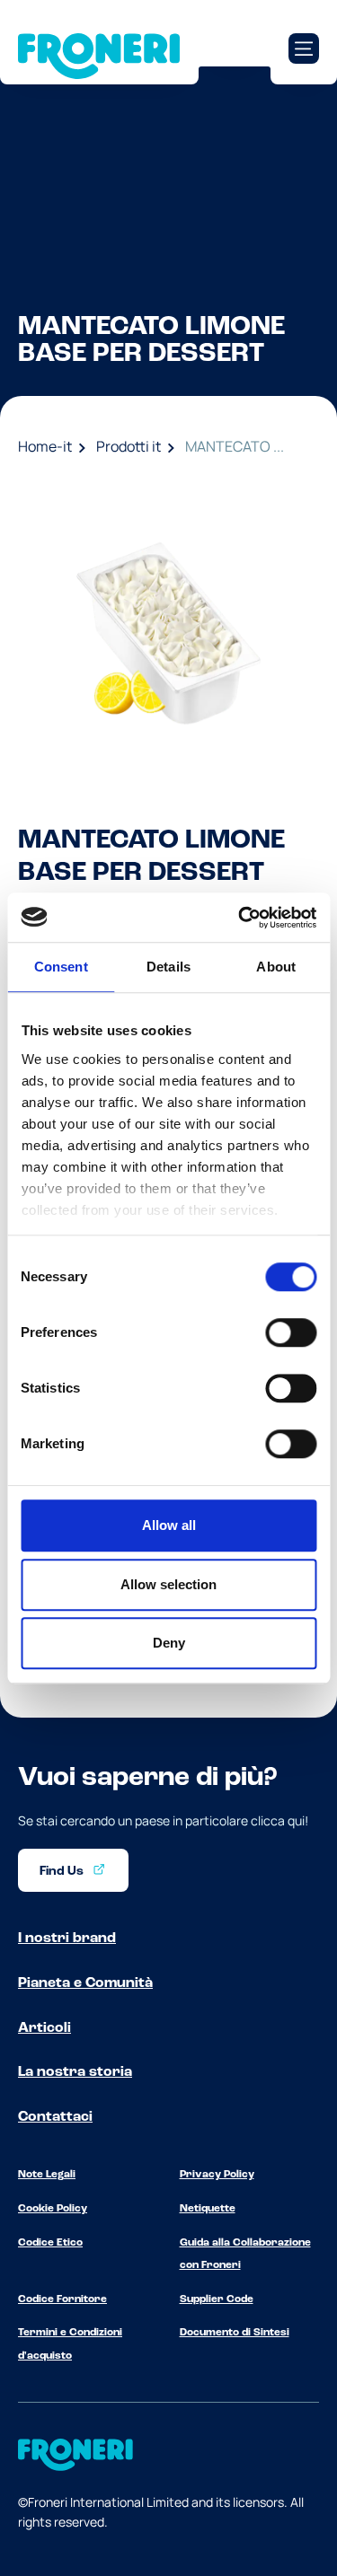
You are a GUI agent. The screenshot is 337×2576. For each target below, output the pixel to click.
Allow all (169, 1525)
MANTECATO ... (235, 446)
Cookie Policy (53, 2209)
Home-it (45, 446)
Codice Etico (50, 2243)
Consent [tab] (61, 967)
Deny (169, 1643)
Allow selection (168, 1584)
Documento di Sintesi (235, 2333)
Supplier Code (217, 2299)
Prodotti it (129, 446)
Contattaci (55, 2117)
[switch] (291, 1332)
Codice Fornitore (62, 2299)
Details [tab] (168, 967)
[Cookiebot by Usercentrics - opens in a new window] (240, 918)
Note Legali (47, 2175)
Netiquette (208, 2209)
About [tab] (276, 967)
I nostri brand (67, 1939)
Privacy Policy (217, 2175)
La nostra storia (75, 2072)
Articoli (44, 2028)
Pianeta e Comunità (85, 1983)
